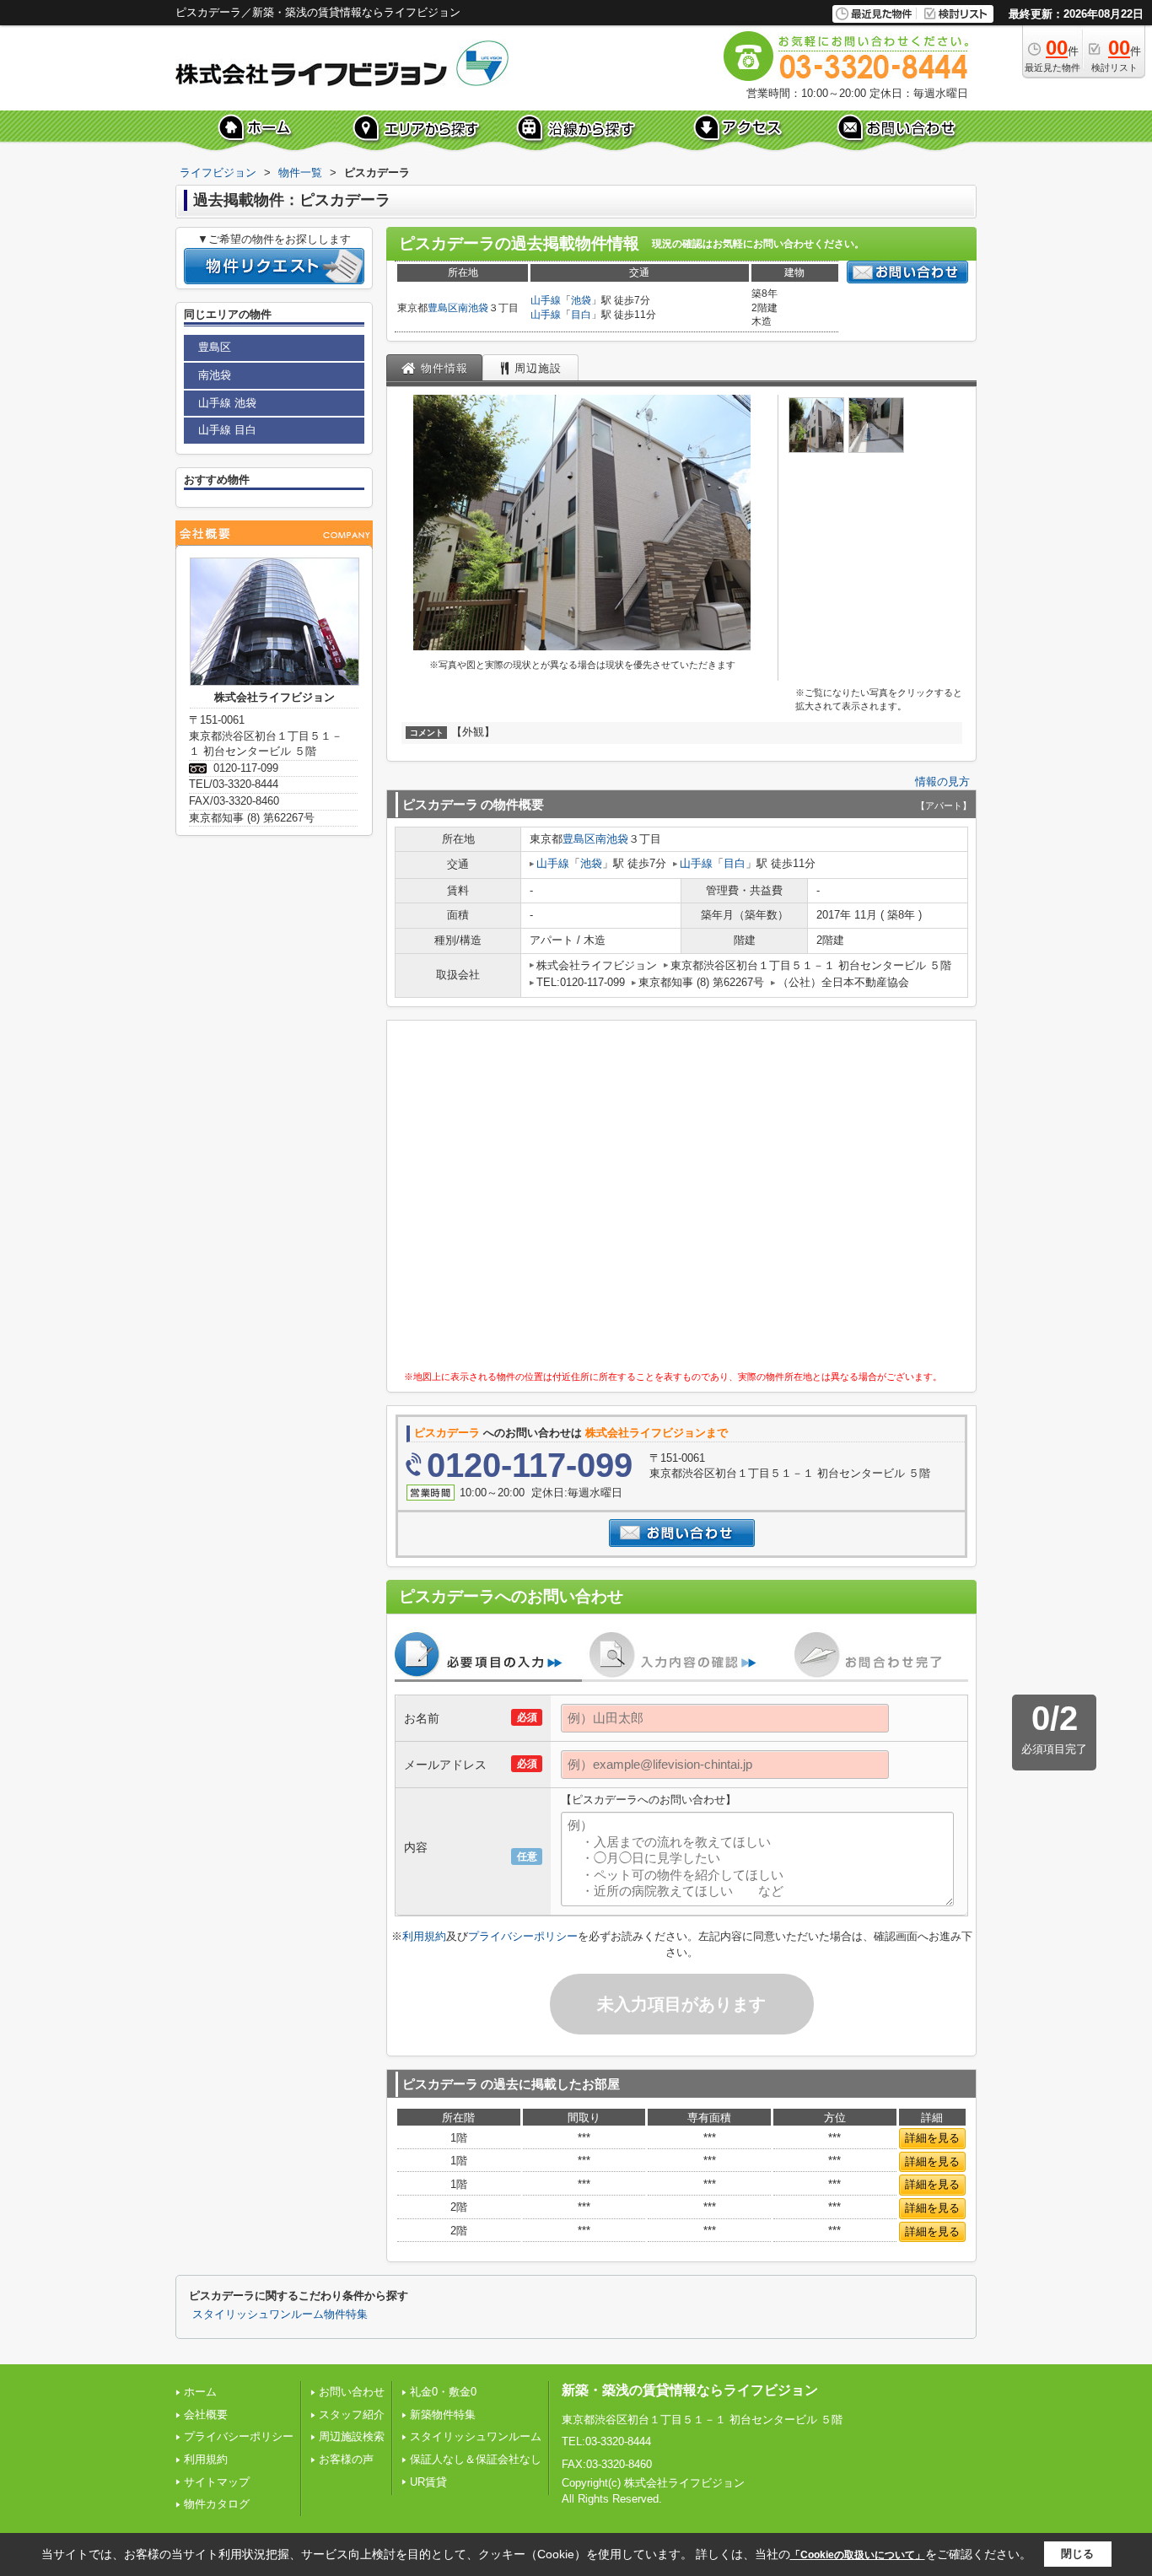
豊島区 (443, 308)
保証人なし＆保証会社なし (476, 2459)
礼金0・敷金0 (443, 2392)
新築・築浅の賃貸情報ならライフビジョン (690, 2390)
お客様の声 (346, 2459)
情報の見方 (942, 781)
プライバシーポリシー (523, 1936)
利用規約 (424, 1936)
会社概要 (206, 2414)
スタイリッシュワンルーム (476, 2436)
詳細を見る (932, 2138)
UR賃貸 (428, 2482)
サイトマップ (217, 2482)
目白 (581, 315)
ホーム (200, 2392)
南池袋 (473, 308)
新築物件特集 (443, 2414)
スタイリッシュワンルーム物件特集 (280, 2315)
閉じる (1077, 2554)
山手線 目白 (227, 430)
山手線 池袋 (227, 403)
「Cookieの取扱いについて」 (858, 2555)
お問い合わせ (352, 2392)
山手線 (546, 300)
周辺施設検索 (352, 2436)
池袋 (581, 300)
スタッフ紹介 (352, 2414)
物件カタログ (217, 2504)
